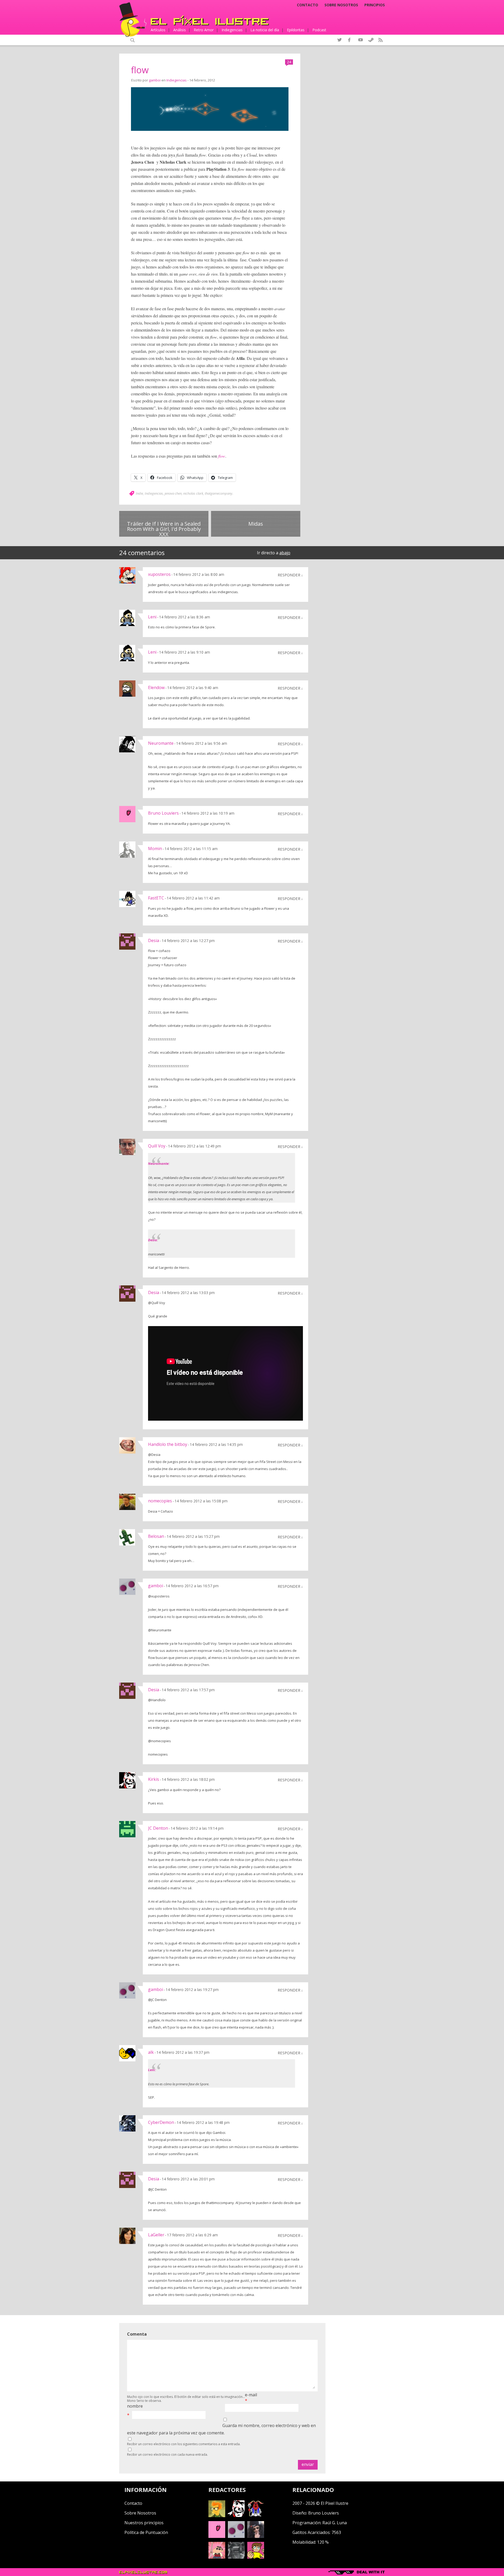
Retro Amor (204, 30)
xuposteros (159, 574)
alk (151, 2052)
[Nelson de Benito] (236, 2516)
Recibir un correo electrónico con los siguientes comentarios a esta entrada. (184, 2444)
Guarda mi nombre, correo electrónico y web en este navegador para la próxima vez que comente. (221, 2429)
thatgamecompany (219, 493)
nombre (135, 2406)
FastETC (156, 898)
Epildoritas (296, 30)
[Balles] (256, 2557)
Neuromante (161, 743)
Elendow (156, 687)
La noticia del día (265, 30)
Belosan (156, 1536)
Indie (139, 493)
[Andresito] (217, 2516)
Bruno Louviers (163, 813)
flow (140, 70)
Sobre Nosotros (140, 2513)
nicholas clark (193, 493)
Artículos (158, 30)
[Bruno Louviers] (217, 2536)
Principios (375, 5)
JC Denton (158, 1828)
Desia (154, 940)
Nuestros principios (144, 2523)
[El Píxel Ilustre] (210, 20)
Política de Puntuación (146, 2532)
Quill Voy (157, 1146)
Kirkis (154, 1779)
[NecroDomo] (236, 2557)
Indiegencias (232, 30)
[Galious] (256, 2516)
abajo (285, 553)
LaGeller (156, 2235)
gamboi (155, 80)
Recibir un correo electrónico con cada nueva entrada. (167, 2455)
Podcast (319, 30)
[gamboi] (236, 2536)
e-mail (251, 2395)
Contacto (308, 5)
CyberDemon (161, 2122)
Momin (155, 849)
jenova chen (173, 493)
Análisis (180, 30)
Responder (289, 575)
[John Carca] (256, 2536)
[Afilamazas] (217, 2557)
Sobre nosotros (341, 5)
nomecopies (160, 1501)
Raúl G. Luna (335, 2523)
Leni (152, 617)
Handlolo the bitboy (168, 1444)
